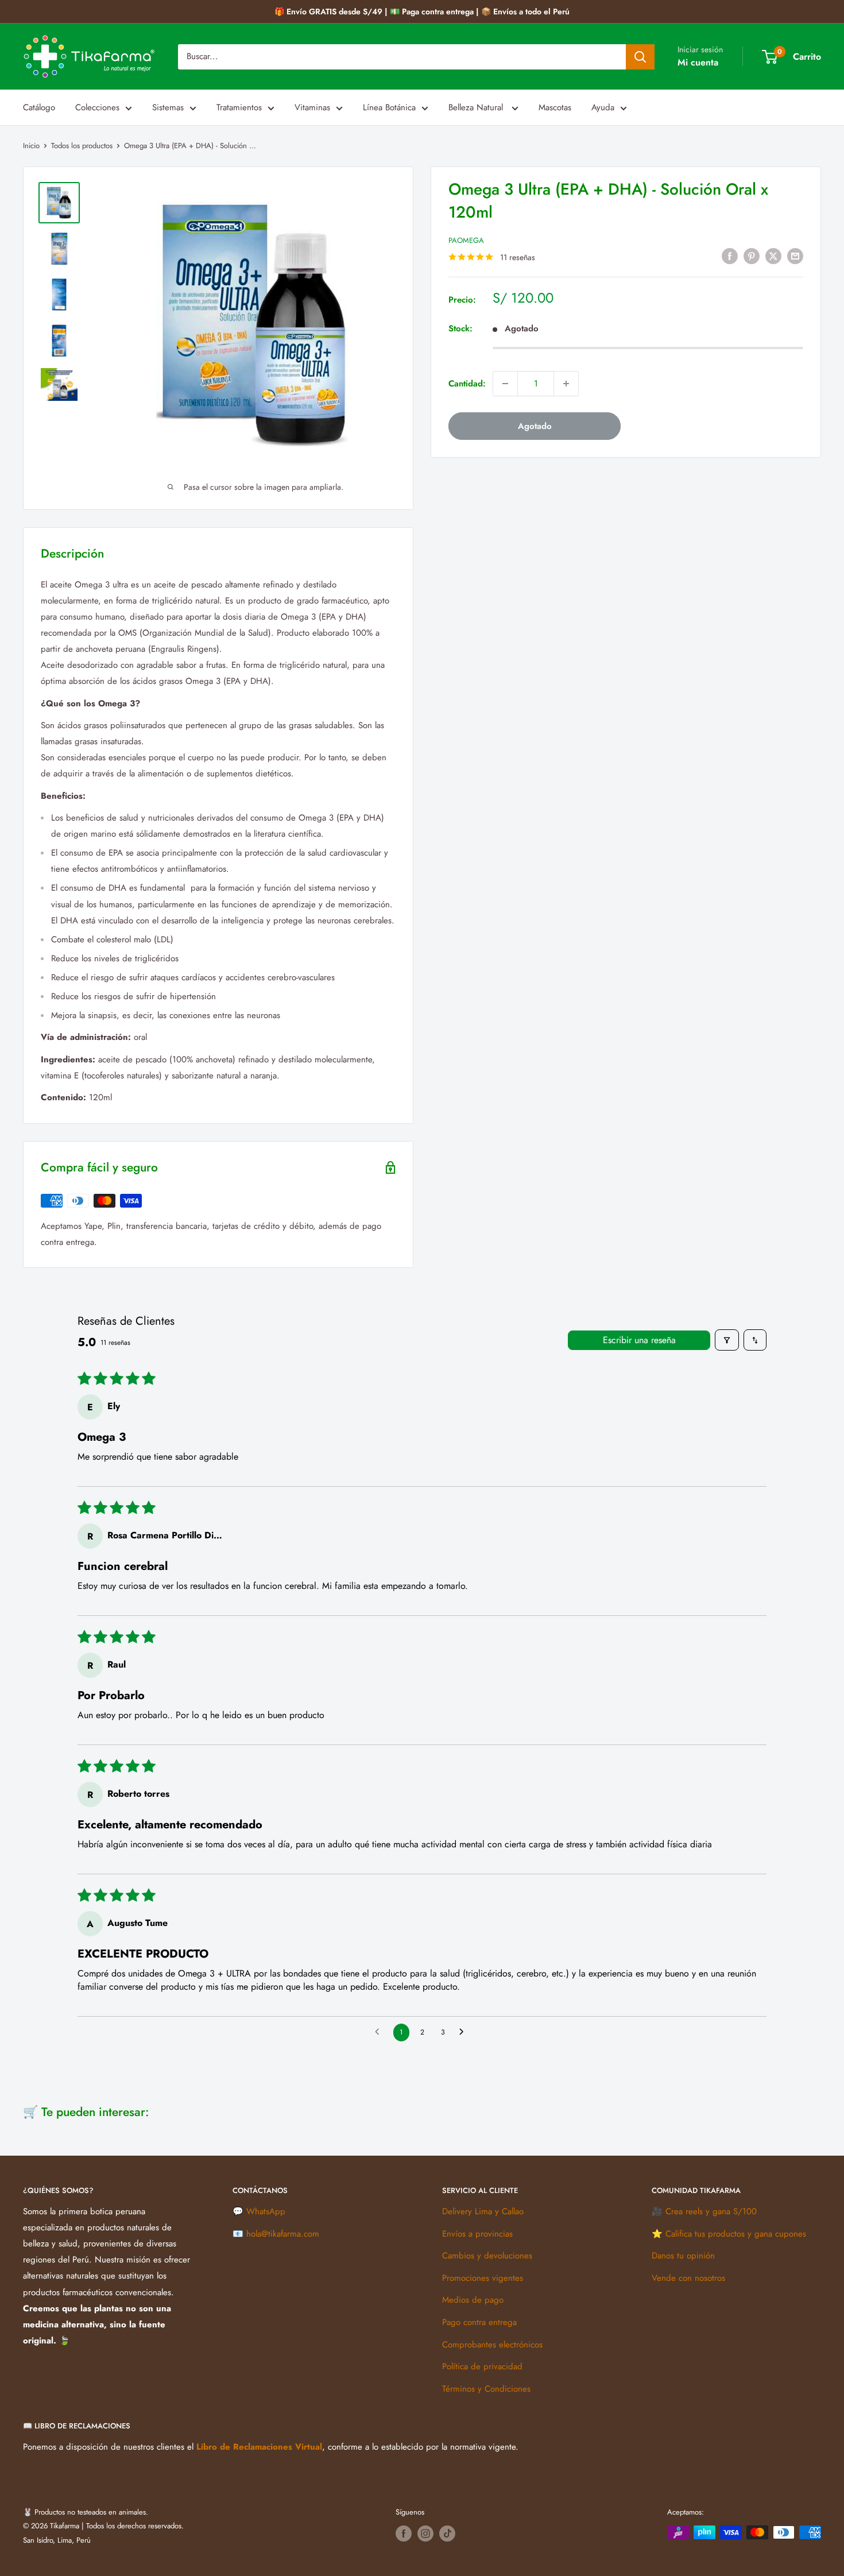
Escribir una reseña (639, 1340)
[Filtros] (727, 1340)
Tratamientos (239, 107)
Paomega (466, 240)
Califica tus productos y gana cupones (736, 2234)
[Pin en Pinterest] (752, 256)
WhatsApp (266, 2211)
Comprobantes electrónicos (492, 2345)
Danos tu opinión (683, 2256)
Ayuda (603, 107)
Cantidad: (467, 384)
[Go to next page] (464, 2032)
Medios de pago (473, 2300)
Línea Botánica (389, 107)
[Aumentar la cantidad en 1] (566, 384)
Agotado (535, 426)
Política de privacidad (482, 2366)
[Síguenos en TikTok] (447, 2534)
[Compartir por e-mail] (795, 256)
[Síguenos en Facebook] (404, 2534)
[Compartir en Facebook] (730, 256)
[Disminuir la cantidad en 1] (505, 384)
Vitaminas (312, 107)
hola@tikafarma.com (283, 2234)
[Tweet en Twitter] (773, 256)
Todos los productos (82, 146)
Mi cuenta (698, 62)
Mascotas (555, 107)
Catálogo (39, 107)
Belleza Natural (477, 107)
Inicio (31, 146)
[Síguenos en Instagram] (425, 2534)
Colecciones (97, 107)
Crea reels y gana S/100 (711, 2211)
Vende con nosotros (688, 2278)
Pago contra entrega (479, 2322)
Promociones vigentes (483, 2278)
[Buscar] (640, 57)
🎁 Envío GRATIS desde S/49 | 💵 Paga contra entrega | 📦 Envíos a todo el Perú (422, 11)
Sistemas (168, 107)
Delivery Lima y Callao (483, 2211)
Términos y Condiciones (486, 2389)
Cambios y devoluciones (487, 2256)
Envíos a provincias (477, 2234)
